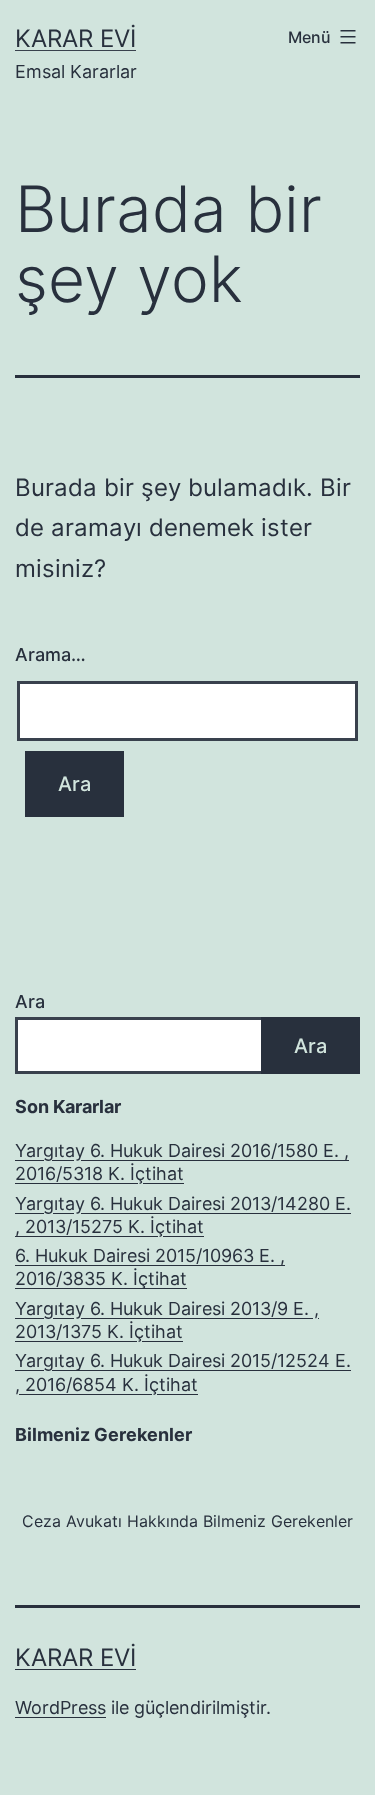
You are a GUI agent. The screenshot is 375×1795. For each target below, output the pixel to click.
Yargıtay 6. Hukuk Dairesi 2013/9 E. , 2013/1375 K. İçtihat (167, 1320)
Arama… (50, 654)
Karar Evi (75, 38)
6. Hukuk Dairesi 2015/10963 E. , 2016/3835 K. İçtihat (150, 1267)
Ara (30, 1001)
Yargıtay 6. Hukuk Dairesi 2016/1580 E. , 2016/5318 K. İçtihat (182, 1162)
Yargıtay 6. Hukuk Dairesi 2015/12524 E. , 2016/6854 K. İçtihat (183, 1372)
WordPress (60, 1707)
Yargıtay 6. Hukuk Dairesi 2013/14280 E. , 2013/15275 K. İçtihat (183, 1215)
